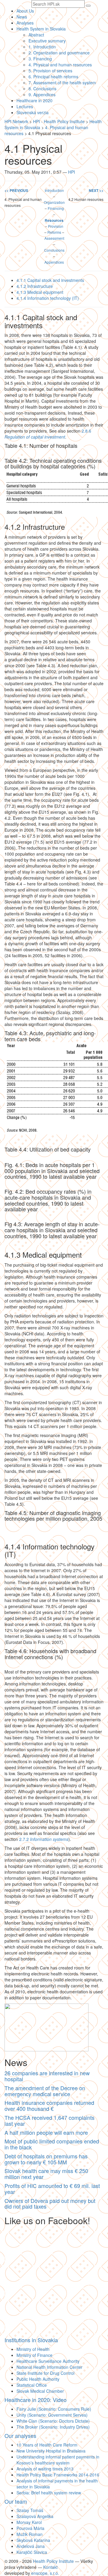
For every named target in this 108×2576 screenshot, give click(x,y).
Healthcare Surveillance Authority (48, 2361)
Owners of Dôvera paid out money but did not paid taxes (50, 2204)
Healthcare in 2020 (34, 100)
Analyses (25, 23)
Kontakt (50, 2567)
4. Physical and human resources (60, 65)
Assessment (54, 238)
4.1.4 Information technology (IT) (48, 298)
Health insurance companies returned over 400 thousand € (49, 2105)
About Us (25, 11)
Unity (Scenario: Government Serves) (52, 2415)
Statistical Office (32, 2385)
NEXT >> (96, 191)
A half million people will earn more (46, 2132)
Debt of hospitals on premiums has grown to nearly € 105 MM (46, 2159)
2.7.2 (44, 1839)
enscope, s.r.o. (45, 2573)
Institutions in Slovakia (31, 2340)
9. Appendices (42, 94)
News (22, 17)
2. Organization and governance (59, 53)
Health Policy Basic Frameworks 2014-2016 (58, 2475)
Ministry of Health (33, 2349)
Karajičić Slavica (32, 2552)
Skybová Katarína (33, 2540)
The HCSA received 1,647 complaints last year (49, 2120)
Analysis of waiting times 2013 (45, 2469)
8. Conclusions (42, 88)
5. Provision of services (50, 71)
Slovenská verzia (33, 112)
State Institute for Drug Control (45, 2373)
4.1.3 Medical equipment (40, 292)
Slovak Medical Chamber (40, 2391)
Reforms (54, 232)
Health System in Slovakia (41, 29)
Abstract (36, 35)
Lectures (25, 106)
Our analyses (20, 2435)
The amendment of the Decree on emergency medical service (45, 2091)
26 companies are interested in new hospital (47, 2076)
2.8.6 (48, 434)
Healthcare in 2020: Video (36, 2400)
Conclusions (54, 250)
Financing (56, 208)
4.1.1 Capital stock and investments (50, 280)
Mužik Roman (30, 2534)
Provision (56, 226)
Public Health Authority (38, 2379)
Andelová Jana (31, 2546)
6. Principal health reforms (53, 77)
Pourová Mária (30, 2528)
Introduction (54, 190)
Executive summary (47, 41)
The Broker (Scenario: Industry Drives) (53, 2427)
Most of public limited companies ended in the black (52, 2144)
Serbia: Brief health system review (49, 2493)
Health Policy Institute (53, 2561)
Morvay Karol (29, 2522)
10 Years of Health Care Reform (47, 2445)
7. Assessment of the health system (62, 83)
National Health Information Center (49, 2367)
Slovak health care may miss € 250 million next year (46, 2174)
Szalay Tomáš (30, 2510)
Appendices (54, 262)
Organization (54, 202)
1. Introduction (42, 47)
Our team (16, 2501)
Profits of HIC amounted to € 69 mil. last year (52, 2189)
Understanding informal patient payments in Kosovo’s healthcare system (58, 2460)
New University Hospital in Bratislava (51, 2451)
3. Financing (40, 59)
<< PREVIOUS (16, 191)
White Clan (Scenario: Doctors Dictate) (53, 2421)
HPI (72, 172)
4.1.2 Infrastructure (35, 286)
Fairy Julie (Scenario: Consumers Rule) (54, 2409)
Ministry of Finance (34, 2355)
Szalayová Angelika (35, 2516)
